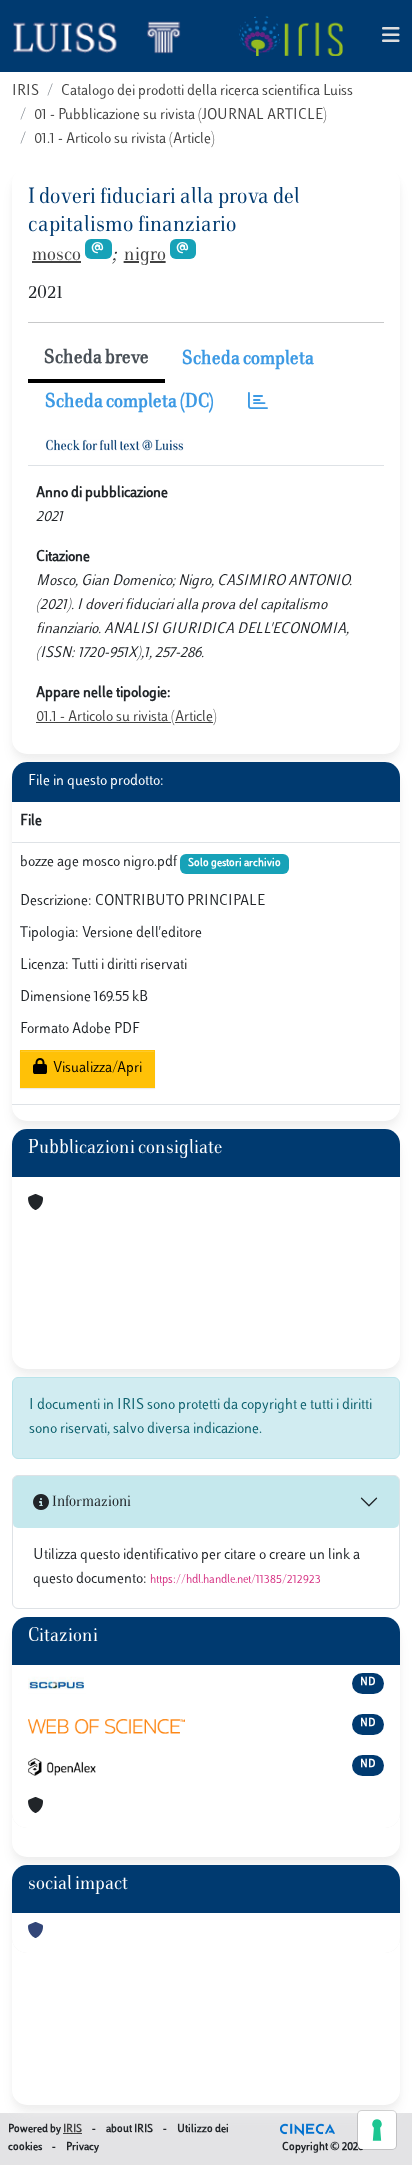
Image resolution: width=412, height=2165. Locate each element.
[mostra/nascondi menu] (391, 36)
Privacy (82, 2147)
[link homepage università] (290, 36)
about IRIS (129, 2129)
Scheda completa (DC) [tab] (129, 403)
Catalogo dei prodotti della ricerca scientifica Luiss (207, 91)
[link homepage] (105, 36)
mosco (56, 256)
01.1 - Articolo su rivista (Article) (124, 139)
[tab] (258, 403)
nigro (145, 256)
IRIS (25, 91)
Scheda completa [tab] (248, 360)
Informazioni (90, 1502)
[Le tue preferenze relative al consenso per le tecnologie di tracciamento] (377, 2130)
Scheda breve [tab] (96, 359)
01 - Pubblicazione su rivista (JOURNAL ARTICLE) (180, 115)
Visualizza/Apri (94, 1068)
